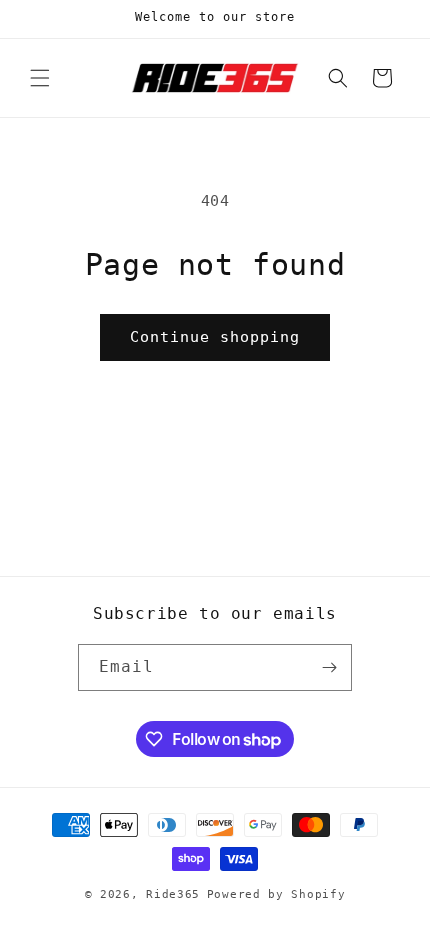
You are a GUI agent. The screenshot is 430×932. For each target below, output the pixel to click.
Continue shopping (215, 337)
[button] (40, 78)
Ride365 (173, 894)
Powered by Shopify (276, 894)
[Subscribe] (329, 667)
